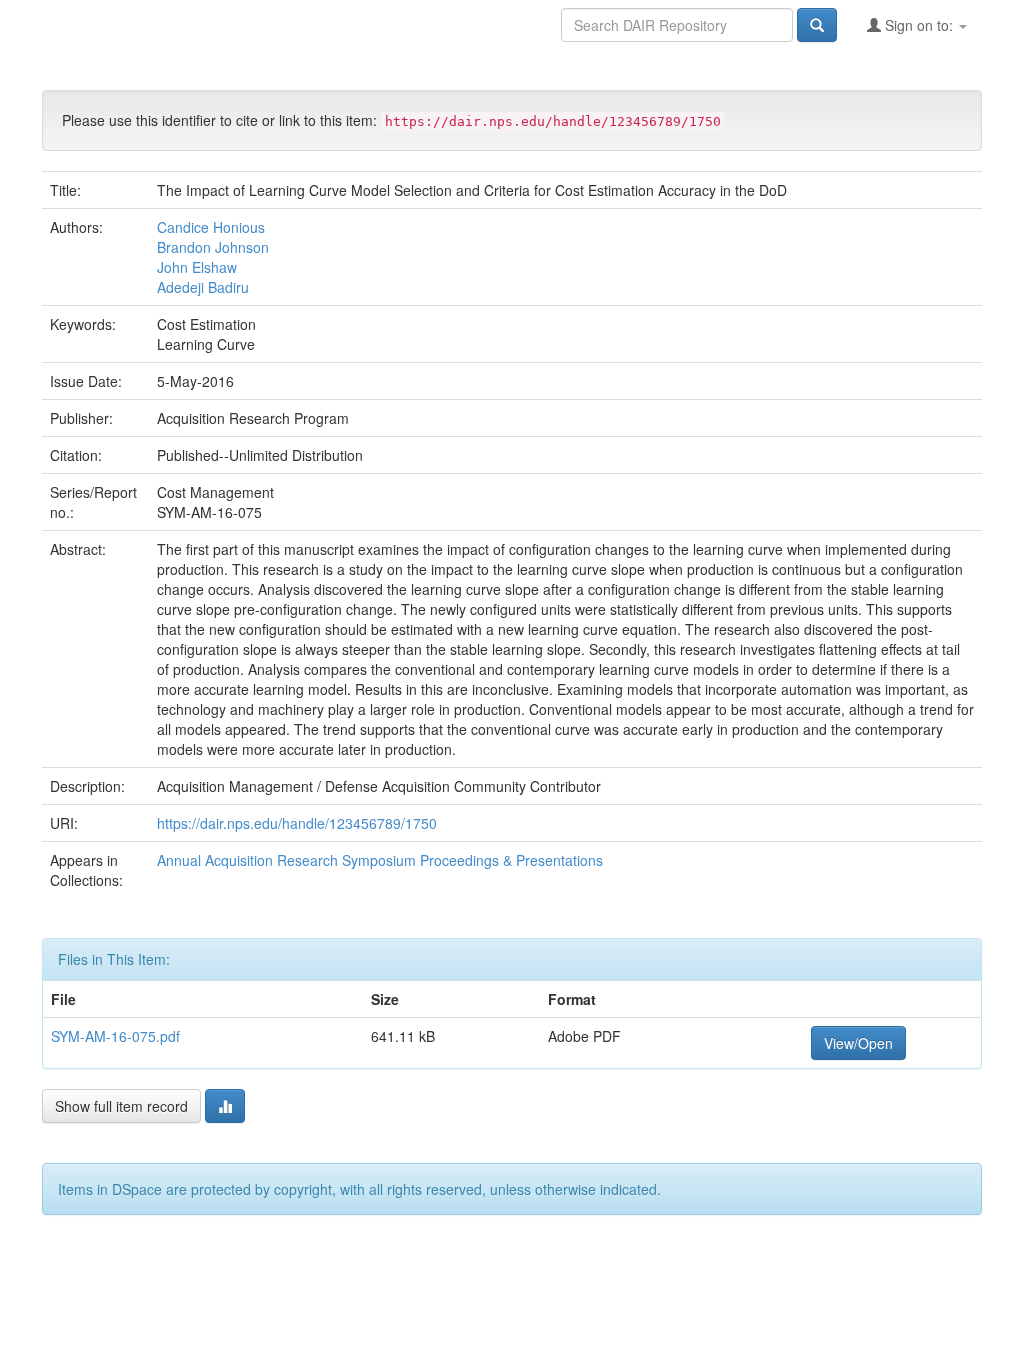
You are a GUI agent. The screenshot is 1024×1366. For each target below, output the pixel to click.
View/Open (858, 1043)
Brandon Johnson (213, 247)
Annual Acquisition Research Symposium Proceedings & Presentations (380, 860)
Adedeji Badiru (203, 287)
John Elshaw (197, 267)
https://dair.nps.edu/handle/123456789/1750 (297, 823)
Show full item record (121, 1106)
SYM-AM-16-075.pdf (115, 1036)
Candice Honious (211, 227)
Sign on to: (919, 25)
